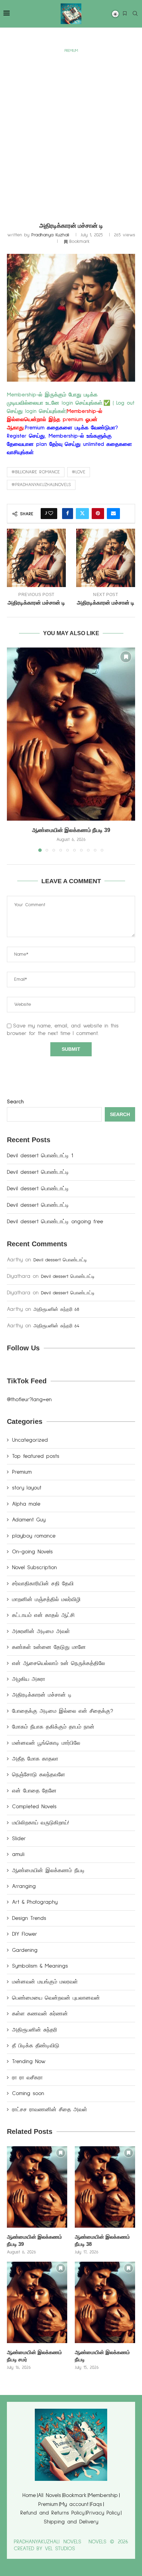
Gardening (25, 1950)
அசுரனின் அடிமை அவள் (41, 1631)
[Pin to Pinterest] (98, 514)
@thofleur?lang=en (29, 1399)
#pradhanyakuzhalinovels (41, 485)
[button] (13, 750)
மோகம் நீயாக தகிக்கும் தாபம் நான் (53, 1727)
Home (29, 2495)
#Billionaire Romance (36, 472)
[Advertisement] (71, 130)
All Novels (49, 2495)
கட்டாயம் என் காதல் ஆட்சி (43, 1615)
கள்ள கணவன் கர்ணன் (40, 2014)
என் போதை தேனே (34, 1791)
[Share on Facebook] (68, 514)
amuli (18, 1854)
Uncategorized (30, 1440)
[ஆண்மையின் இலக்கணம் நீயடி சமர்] (37, 2302)
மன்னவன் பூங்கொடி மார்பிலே (46, 1743)
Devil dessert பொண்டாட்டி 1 (40, 1156)
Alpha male (26, 1504)
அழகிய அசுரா (29, 1679)
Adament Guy (29, 1520)
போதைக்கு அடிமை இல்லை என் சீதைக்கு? (63, 1711)
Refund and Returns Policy (52, 2513)
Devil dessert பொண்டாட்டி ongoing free (55, 1222)
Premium (22, 1472)
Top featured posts (36, 1456)
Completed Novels (34, 1807)
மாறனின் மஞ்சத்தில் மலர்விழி (46, 1599)
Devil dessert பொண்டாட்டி (39, 1172)
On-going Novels (32, 1552)
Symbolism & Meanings (40, 1966)
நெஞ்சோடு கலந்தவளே (39, 1775)
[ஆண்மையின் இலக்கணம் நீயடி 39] (71, 734)
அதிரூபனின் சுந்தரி (35, 2030)
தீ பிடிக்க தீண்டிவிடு (36, 2046)
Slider (19, 1838)
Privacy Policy (103, 2513)
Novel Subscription (34, 1567)
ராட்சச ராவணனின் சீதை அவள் (50, 2110)
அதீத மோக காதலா (35, 1759)
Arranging (24, 1886)
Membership (103, 2495)
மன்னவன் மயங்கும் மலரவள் (45, 1982)
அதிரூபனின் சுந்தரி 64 (56, 1326)
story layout (27, 1488)
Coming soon (28, 2093)
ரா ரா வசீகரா (27, 2078)
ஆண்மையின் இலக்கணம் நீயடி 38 (102, 2240)
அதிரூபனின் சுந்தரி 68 (56, 1309)
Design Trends (29, 1918)
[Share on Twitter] (82, 514)
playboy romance (34, 1536)
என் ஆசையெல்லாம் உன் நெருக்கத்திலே (59, 1663)
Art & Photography (35, 1902)
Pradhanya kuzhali (50, 235)
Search (15, 1102)
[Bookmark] (125, 14)
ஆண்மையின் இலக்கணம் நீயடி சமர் (34, 2356)
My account (74, 2504)
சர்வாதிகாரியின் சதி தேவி (43, 1584)
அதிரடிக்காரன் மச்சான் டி (42, 1695)
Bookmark (75, 2495)
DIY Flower (25, 1934)
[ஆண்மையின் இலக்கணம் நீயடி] (105, 2302)
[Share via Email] (113, 514)
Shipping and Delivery (71, 2522)
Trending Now (29, 2061)
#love (79, 472)
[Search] (135, 14)
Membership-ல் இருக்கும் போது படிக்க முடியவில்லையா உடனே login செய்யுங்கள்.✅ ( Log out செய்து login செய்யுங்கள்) (71, 403)
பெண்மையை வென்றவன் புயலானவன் (56, 1998)
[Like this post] (51, 514)
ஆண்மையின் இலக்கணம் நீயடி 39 (71, 830)
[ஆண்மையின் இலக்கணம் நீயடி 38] (105, 2187)
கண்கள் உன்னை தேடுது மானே (49, 1647)
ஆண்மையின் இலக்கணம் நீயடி (48, 1870)
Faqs (96, 2504)
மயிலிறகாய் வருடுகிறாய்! (40, 1823)
